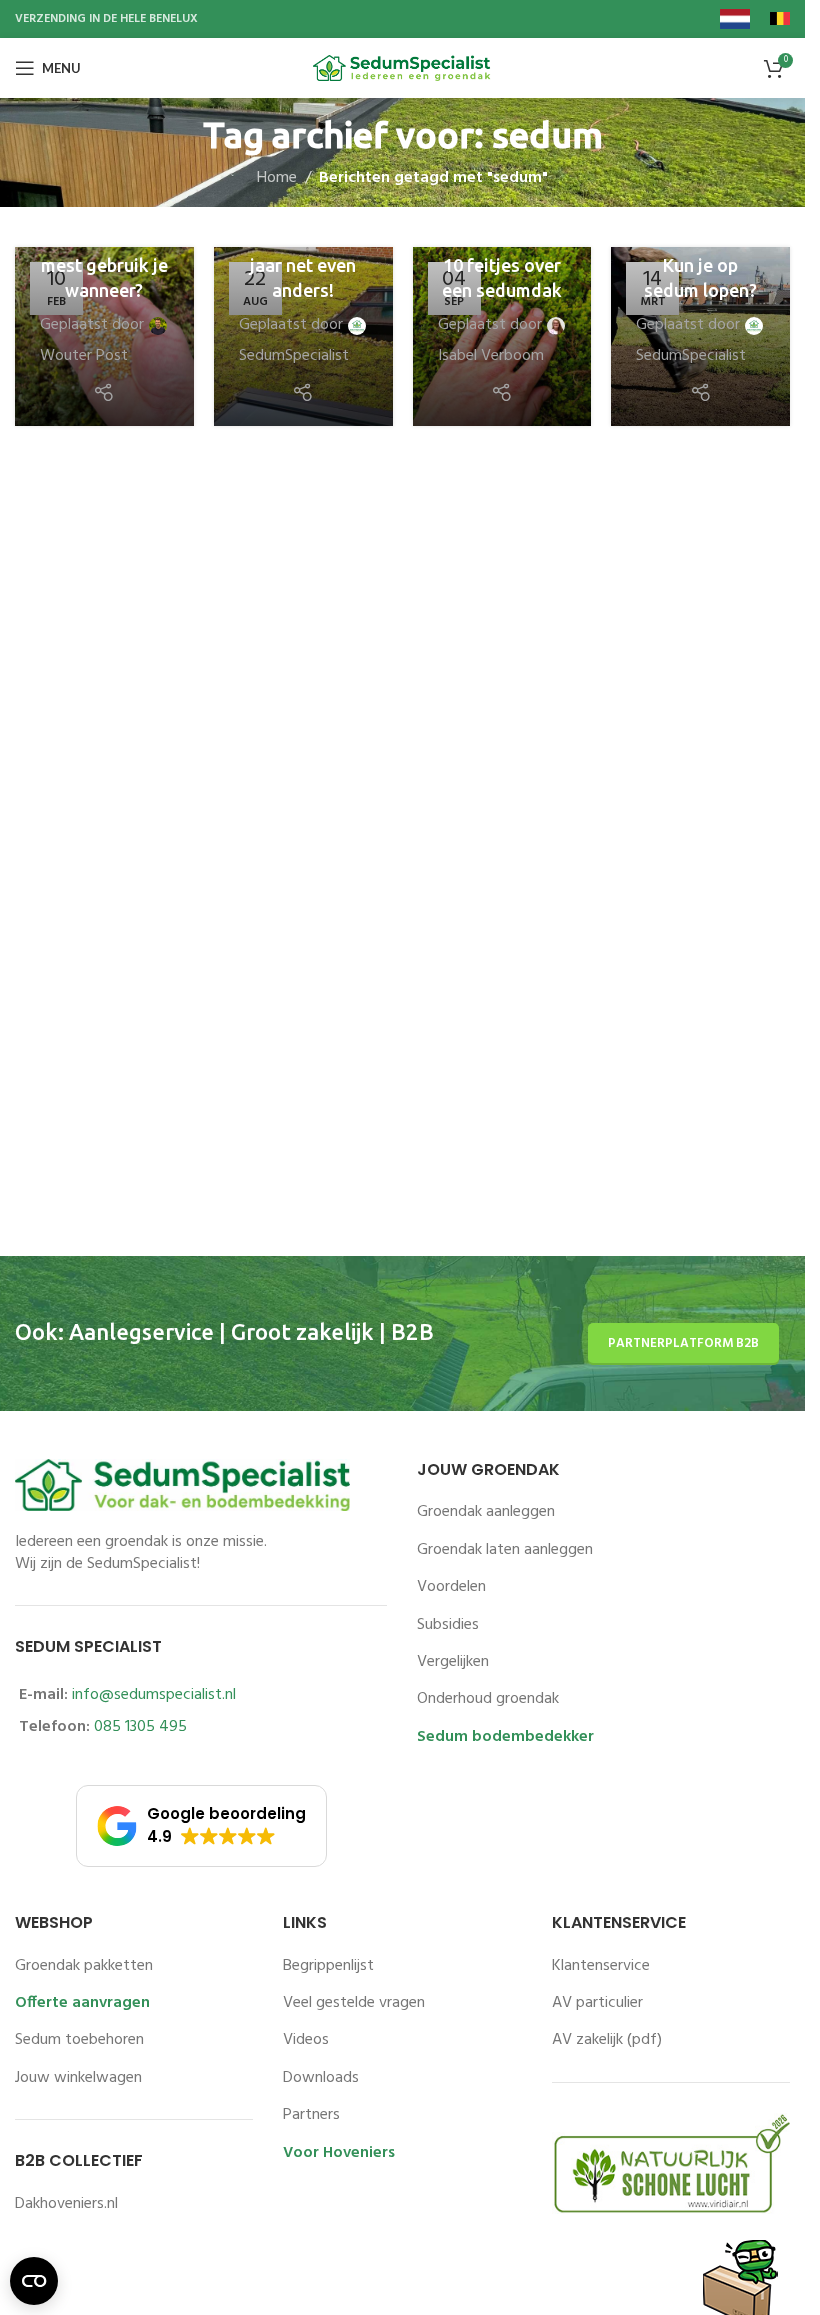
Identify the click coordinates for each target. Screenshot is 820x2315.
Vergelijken (453, 1662)
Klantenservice (601, 1966)
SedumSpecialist (294, 356)
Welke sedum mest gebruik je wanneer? (104, 265)
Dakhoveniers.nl (66, 2204)
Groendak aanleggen (486, 1512)
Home (277, 178)
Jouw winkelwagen (78, 2078)
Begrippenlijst (328, 1966)
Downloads (321, 2078)
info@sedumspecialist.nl (154, 1695)
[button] (201, 1826)
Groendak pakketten (84, 1966)
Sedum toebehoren (79, 2040)
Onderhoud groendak (488, 1699)
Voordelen (451, 1587)
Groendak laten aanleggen (505, 1550)
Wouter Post (84, 356)
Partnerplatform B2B (683, 1343)
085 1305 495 (140, 1727)
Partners (311, 2115)
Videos (306, 2040)
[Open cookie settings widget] (34, 2281)
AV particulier (597, 2003)
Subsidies (448, 1625)
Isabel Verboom (491, 356)
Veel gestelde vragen (354, 2003)
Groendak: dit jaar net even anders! (303, 265)
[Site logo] (402, 68)
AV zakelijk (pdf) (607, 2040)
